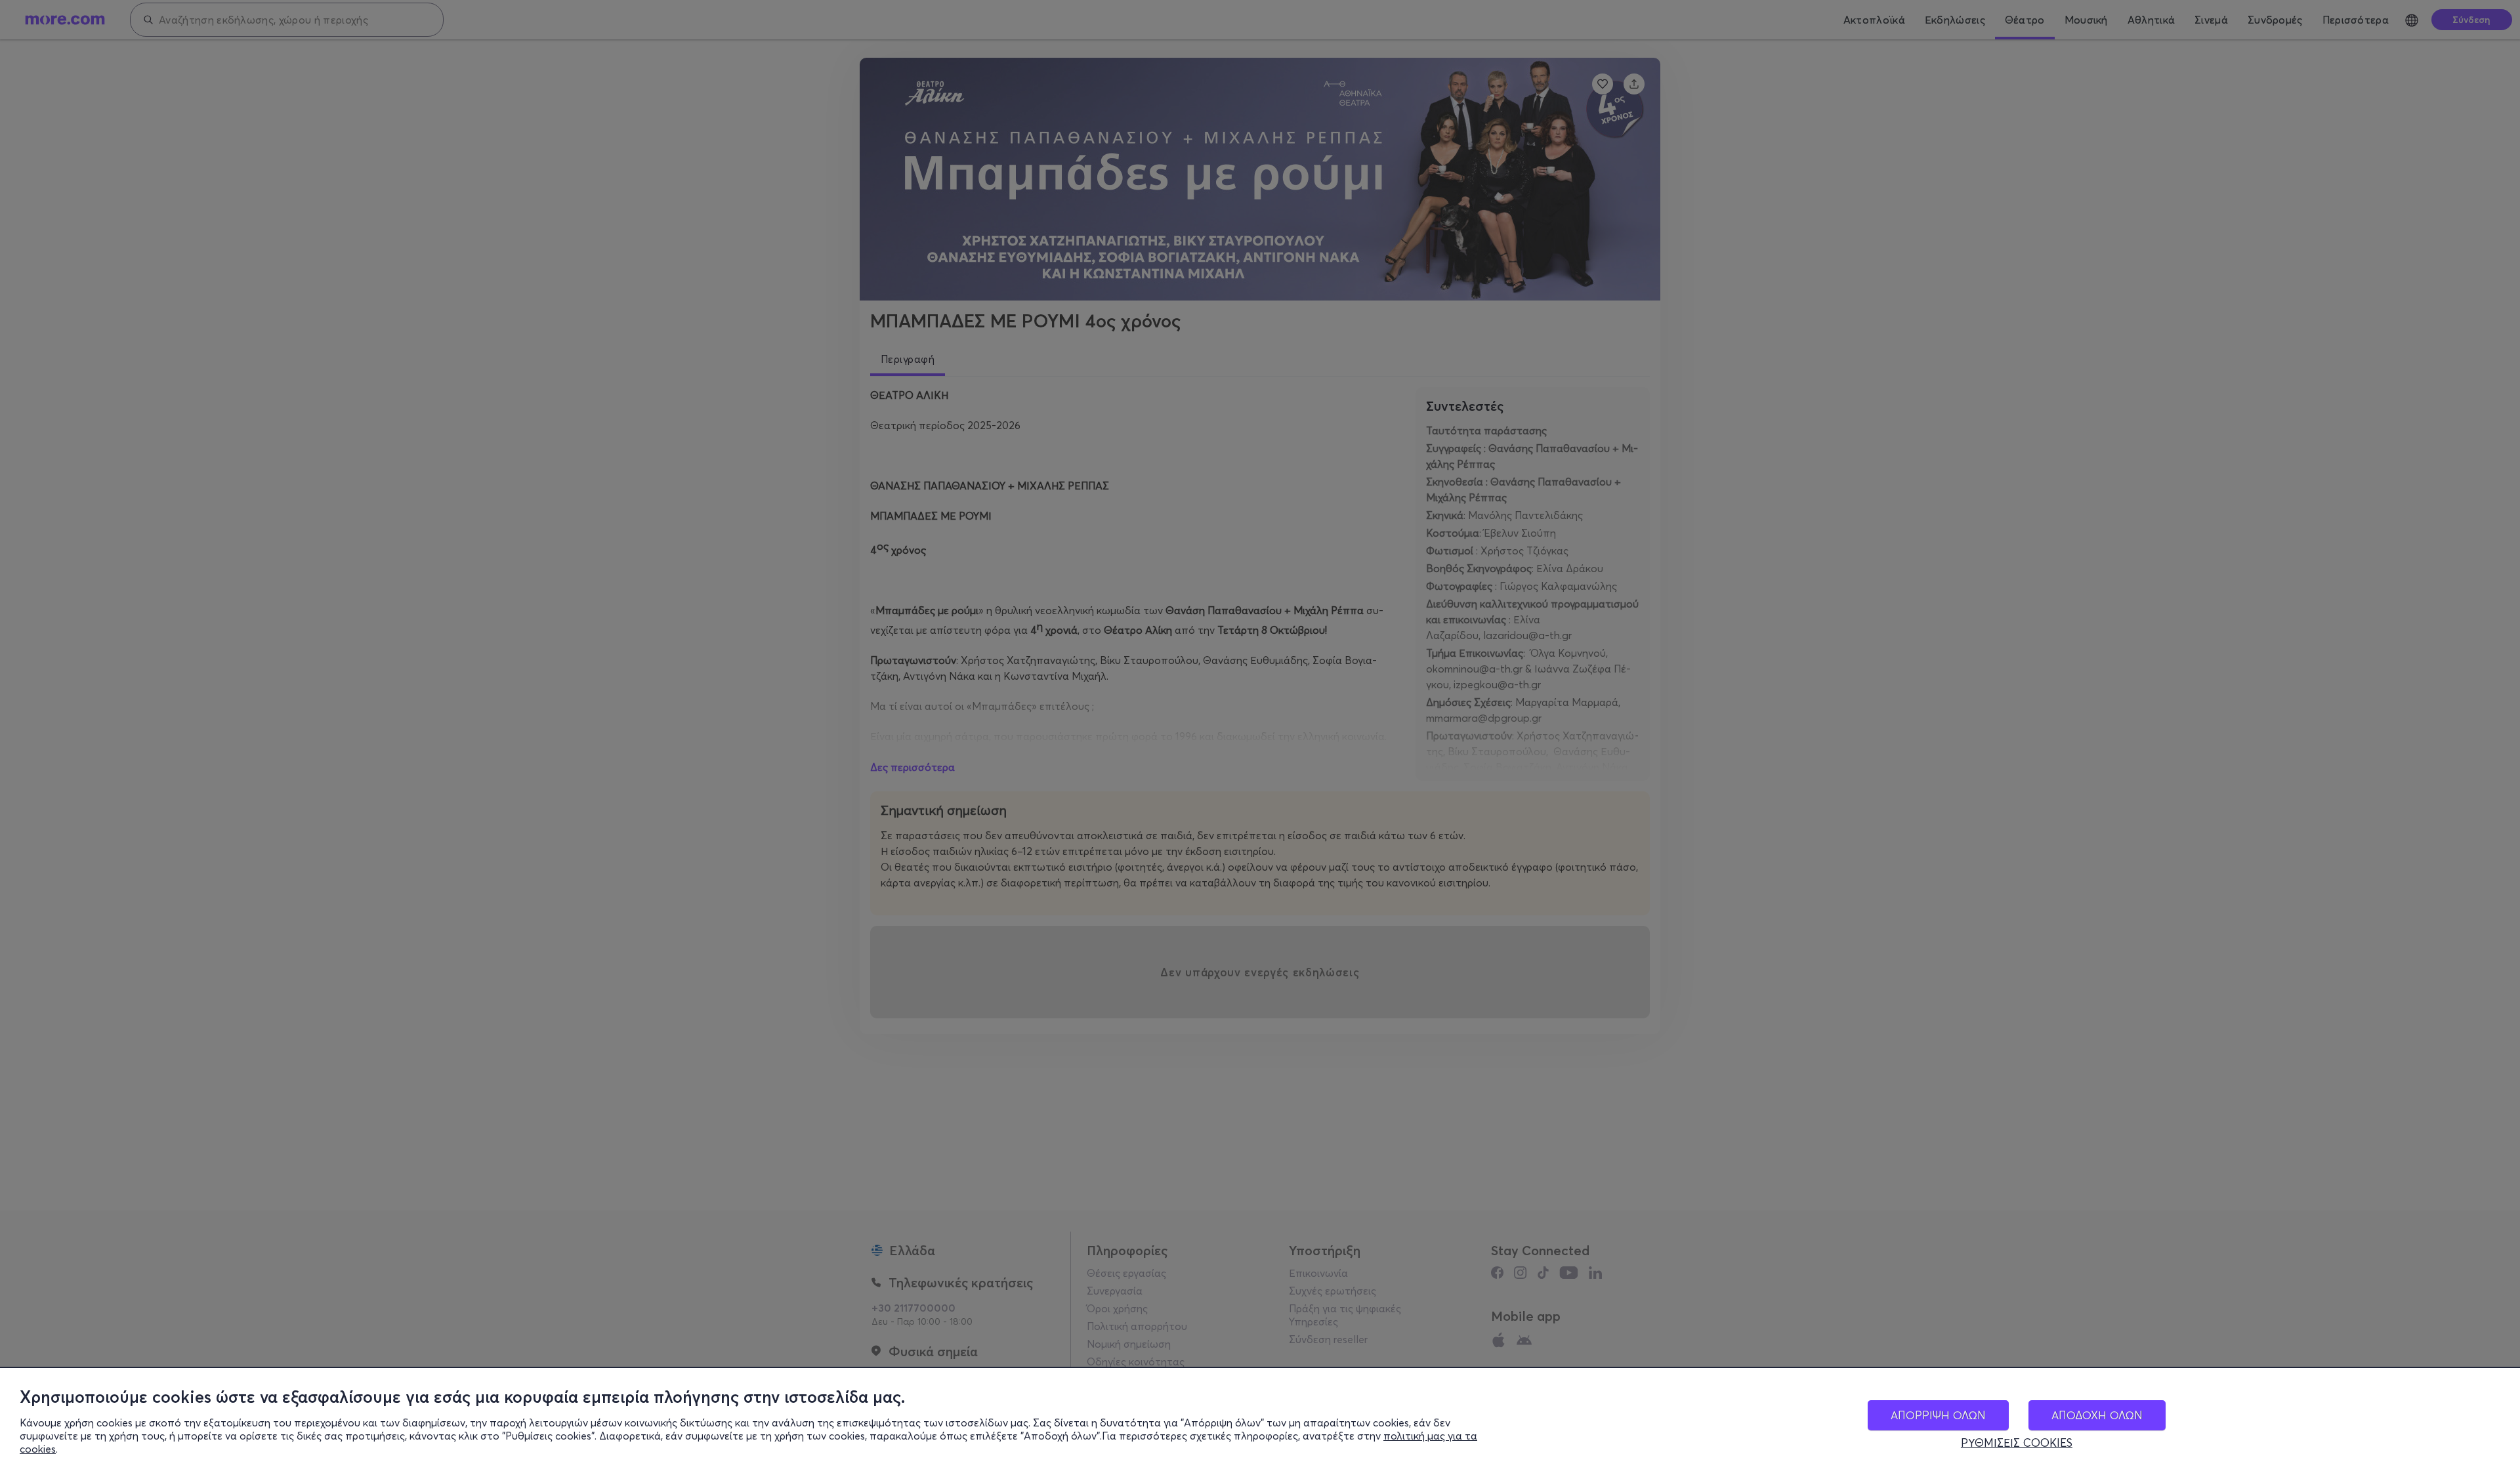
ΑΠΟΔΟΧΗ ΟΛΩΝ (2097, 1415)
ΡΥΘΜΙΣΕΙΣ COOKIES (2017, 1443)
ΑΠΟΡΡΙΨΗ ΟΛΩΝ (1938, 1415)
